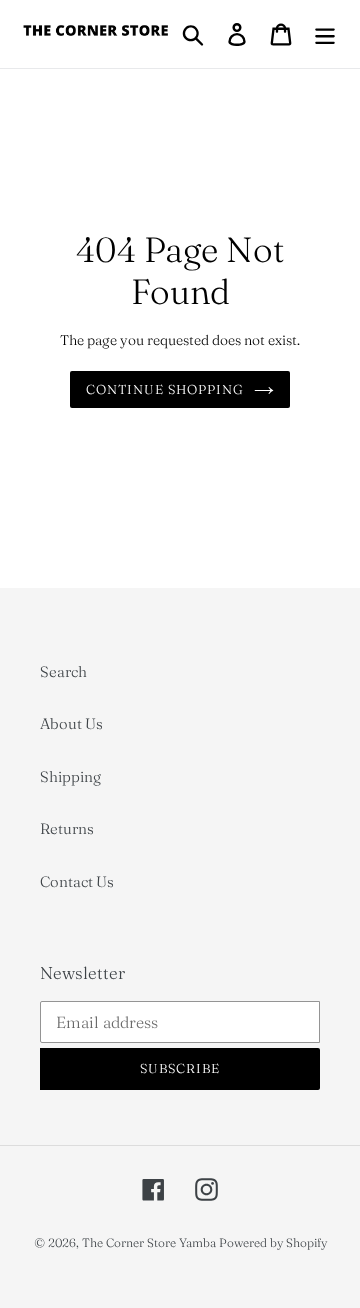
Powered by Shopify (273, 1242)
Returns (67, 828)
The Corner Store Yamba (149, 1242)
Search (63, 671)
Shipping (70, 776)
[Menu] (325, 34)
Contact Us (77, 881)
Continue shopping (165, 389)
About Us (71, 723)
